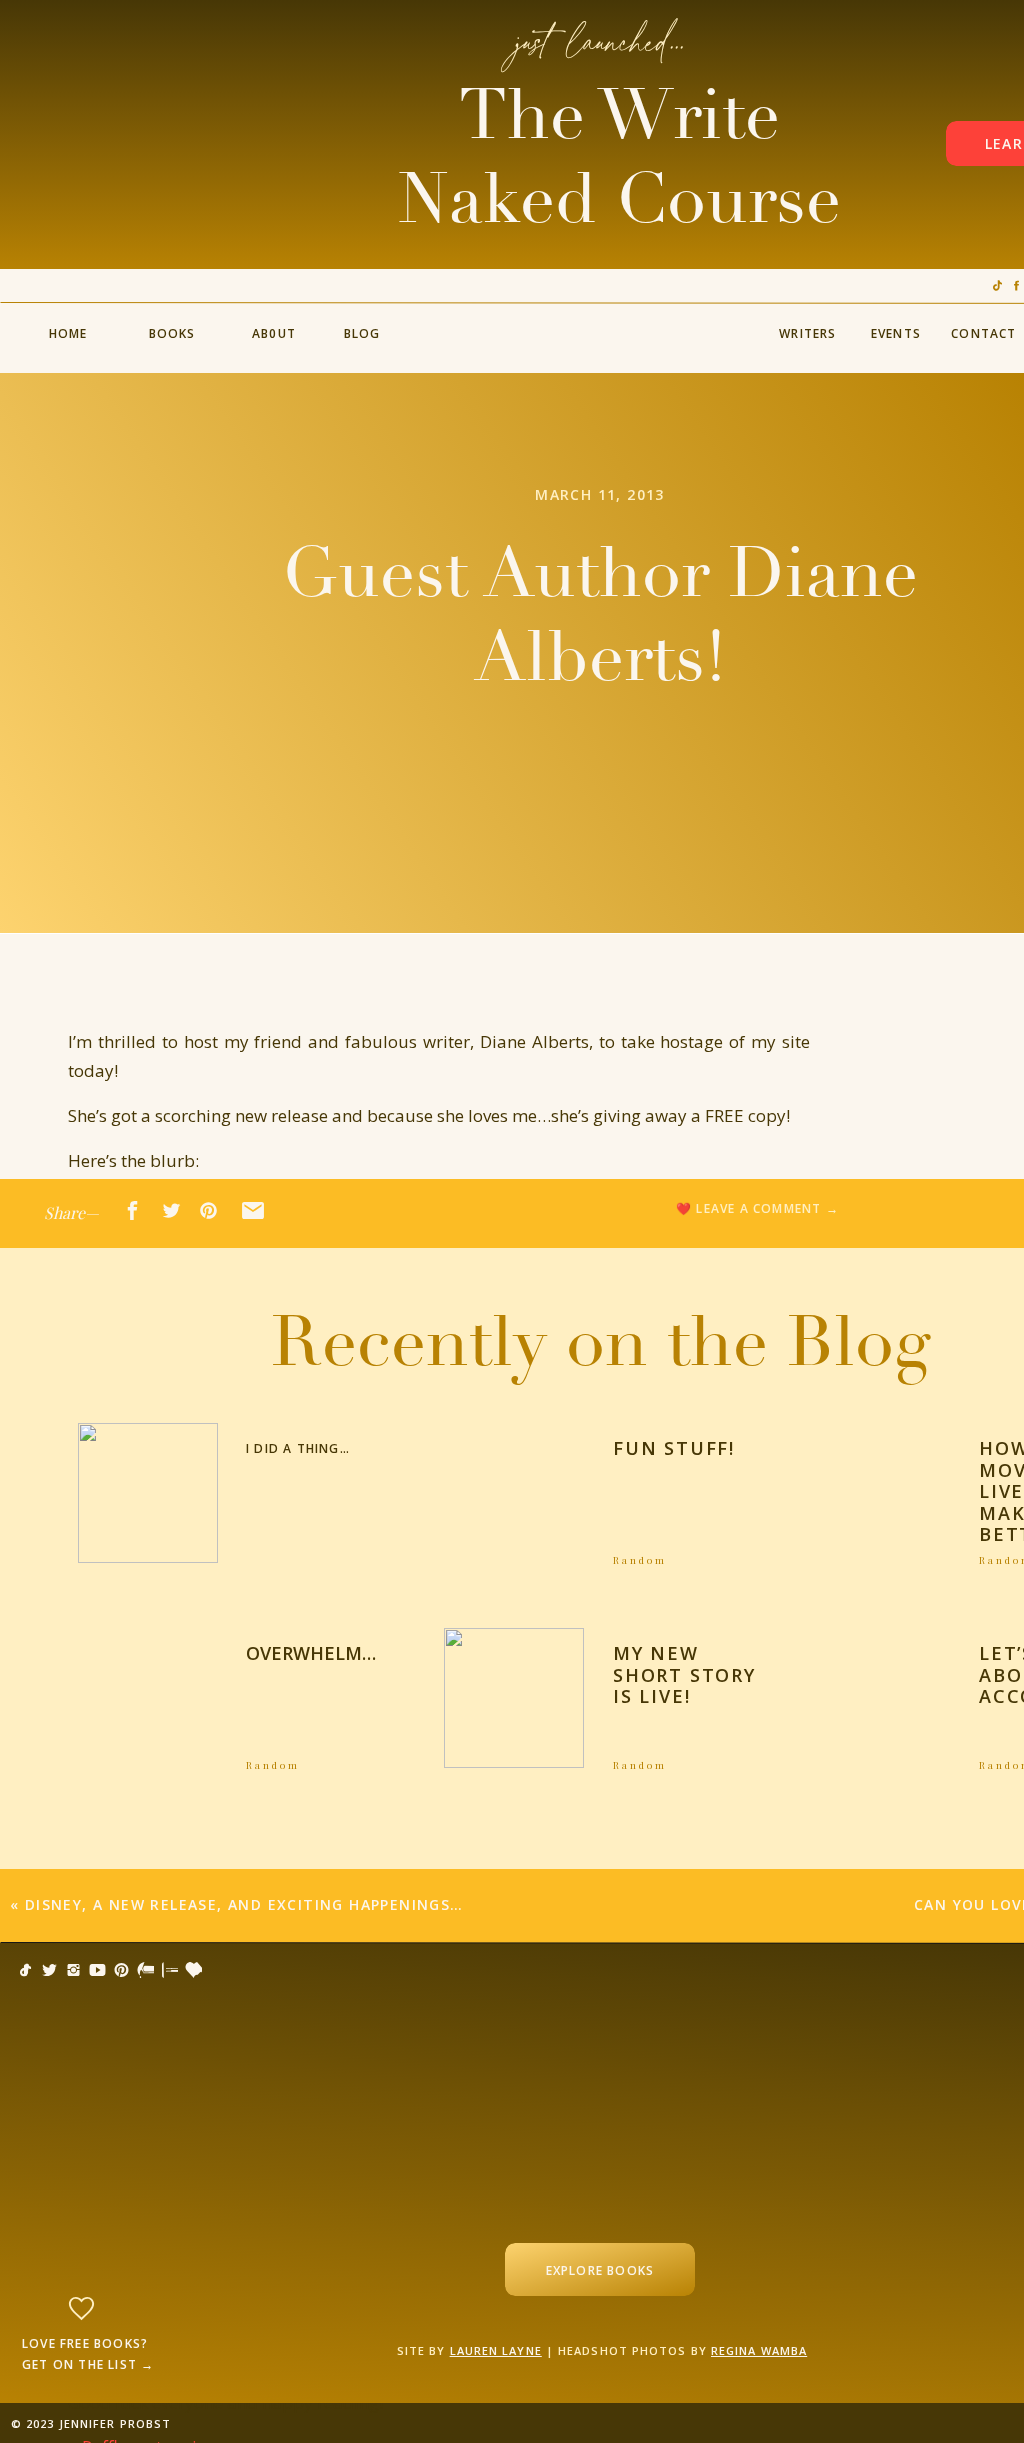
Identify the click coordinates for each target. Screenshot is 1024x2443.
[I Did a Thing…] (148, 1493)
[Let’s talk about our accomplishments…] (881, 1698)
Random (640, 1560)
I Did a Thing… (298, 1448)
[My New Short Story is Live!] (514, 1698)
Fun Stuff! (674, 1448)
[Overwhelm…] (148, 1698)
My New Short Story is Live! (684, 1674)
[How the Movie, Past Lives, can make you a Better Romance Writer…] (881, 1493)
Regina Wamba (759, 2350)
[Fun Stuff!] (514, 1493)
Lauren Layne (496, 2350)
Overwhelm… (311, 1653)
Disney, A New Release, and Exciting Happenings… (244, 1904)
